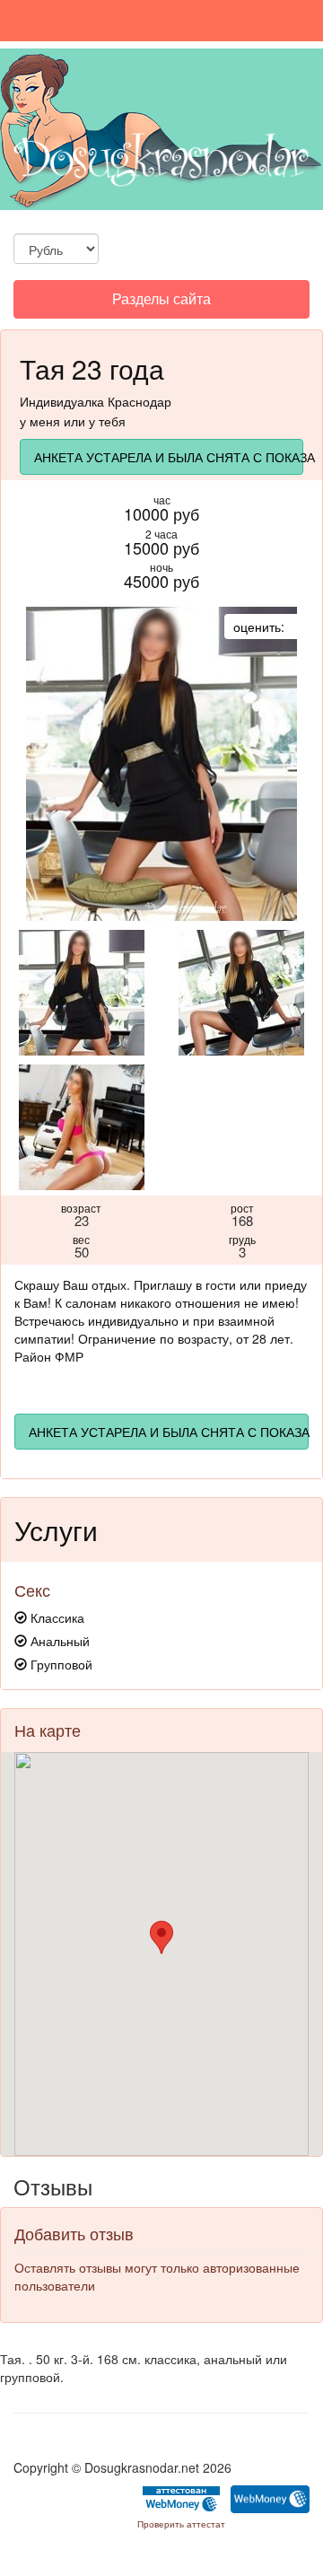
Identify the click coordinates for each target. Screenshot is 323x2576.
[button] (161, 1937)
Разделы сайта (161, 303)
